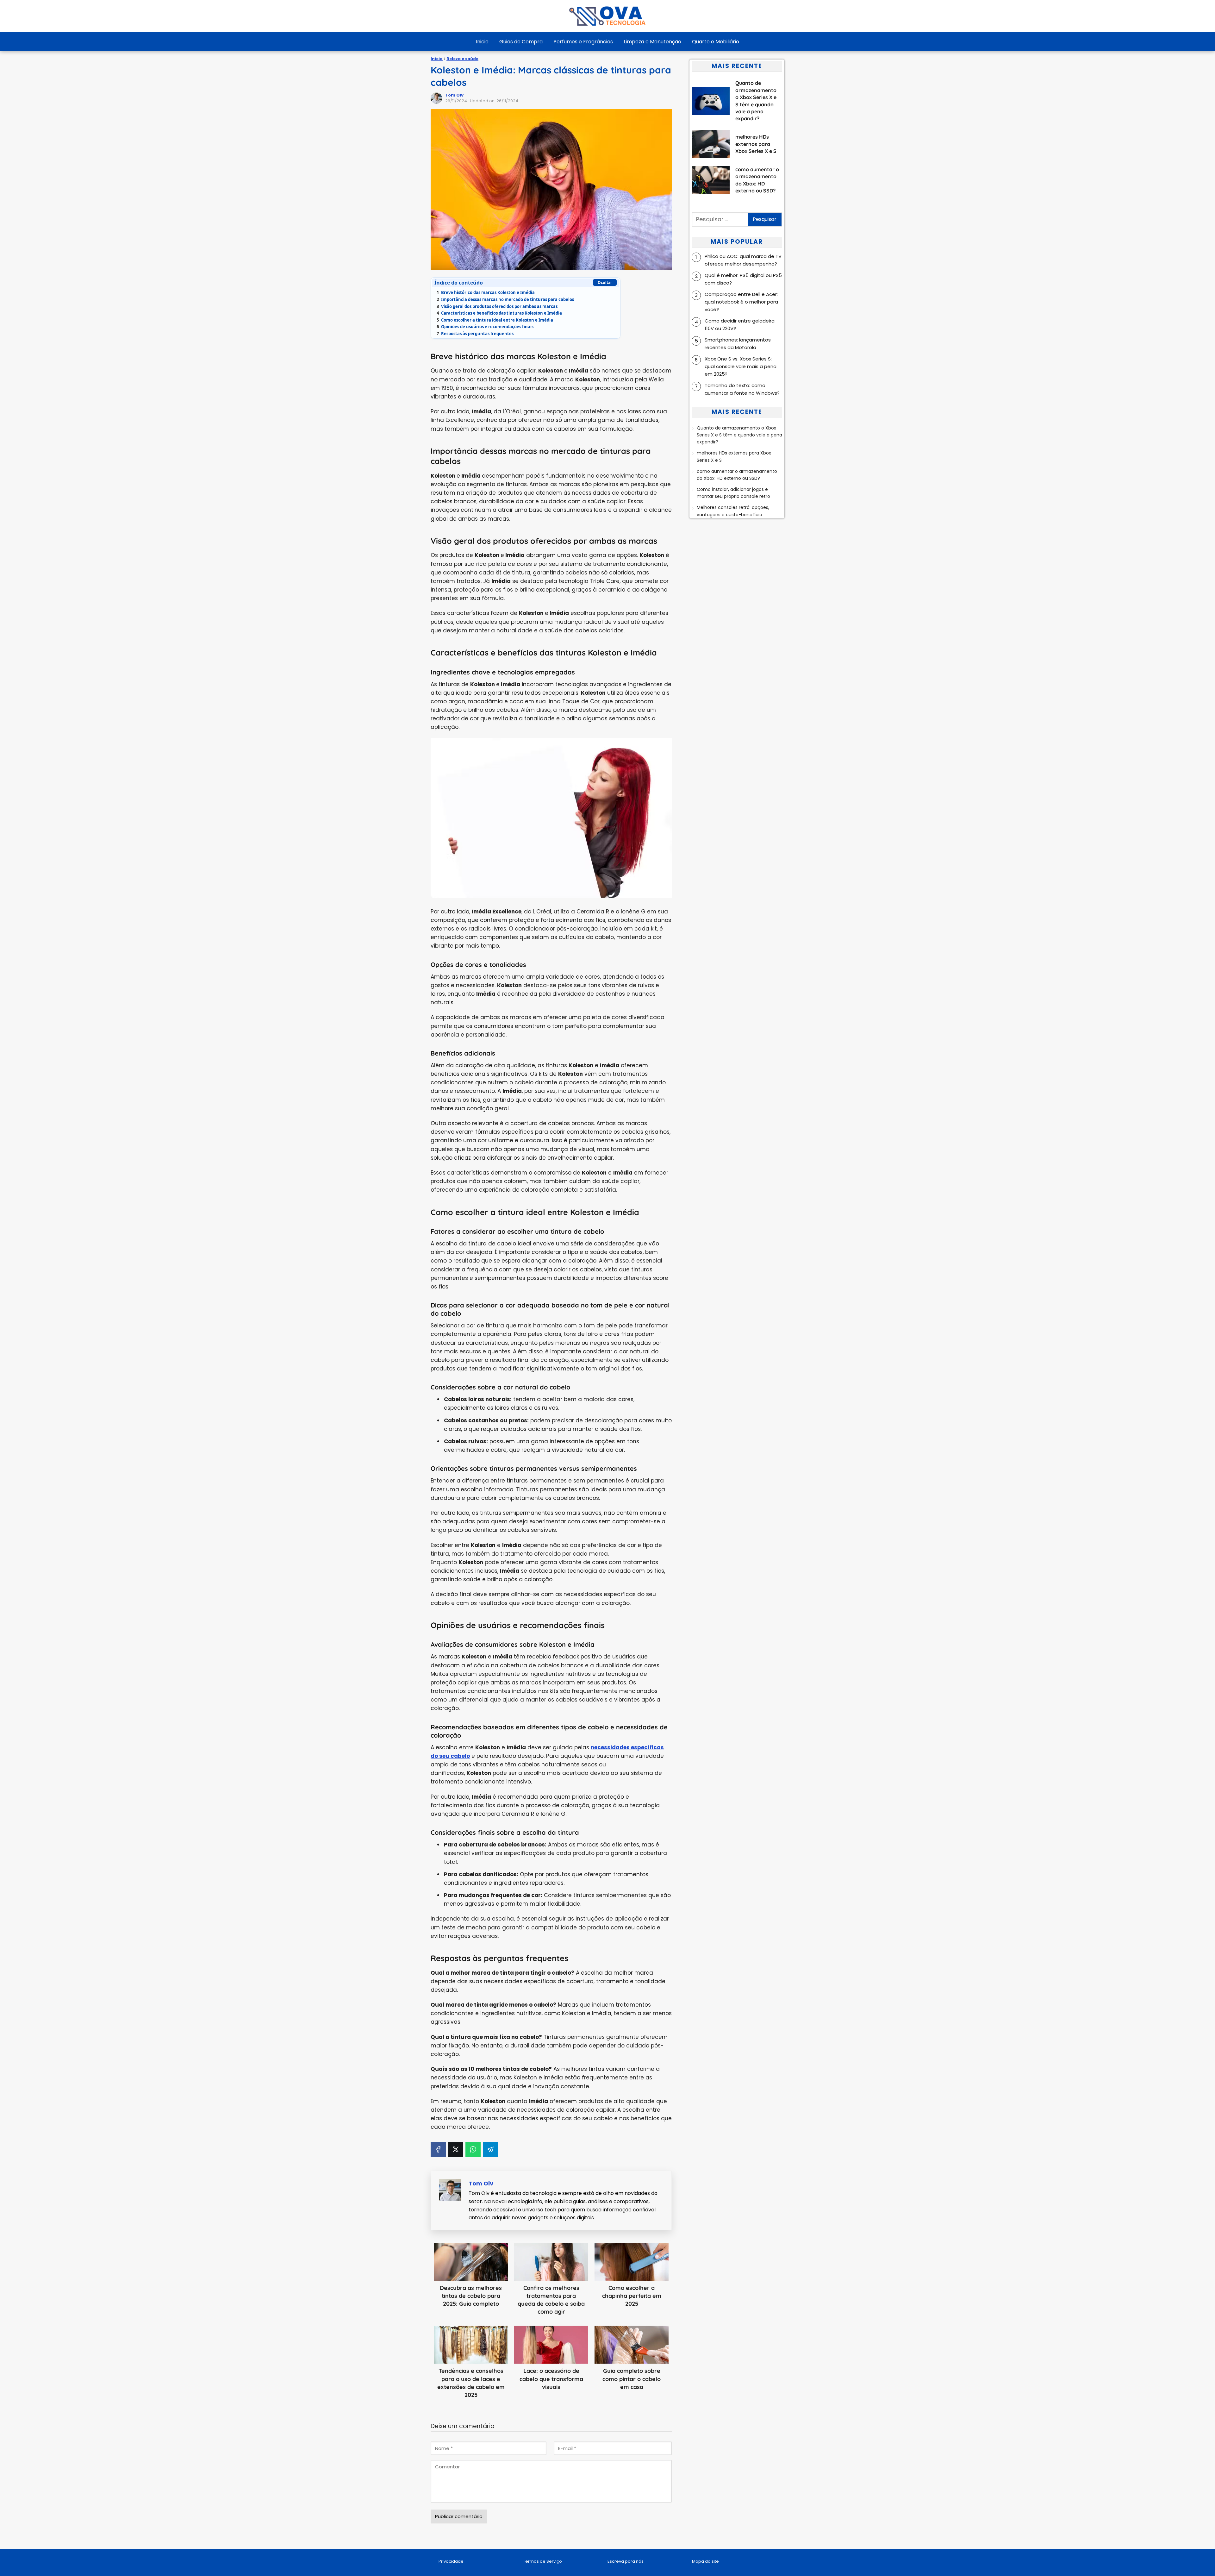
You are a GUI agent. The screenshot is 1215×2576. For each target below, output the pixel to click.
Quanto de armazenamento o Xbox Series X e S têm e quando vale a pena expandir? (739, 435)
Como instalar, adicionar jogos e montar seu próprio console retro (733, 493)
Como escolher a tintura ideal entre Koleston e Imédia (495, 320)
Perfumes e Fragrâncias (583, 42)
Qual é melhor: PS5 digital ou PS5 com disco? (743, 279)
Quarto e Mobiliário (716, 42)
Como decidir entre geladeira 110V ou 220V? (740, 325)
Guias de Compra (521, 42)
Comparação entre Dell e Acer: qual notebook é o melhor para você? (741, 302)
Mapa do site (705, 2561)
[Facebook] (438, 2149)
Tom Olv (454, 95)
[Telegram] (490, 2149)
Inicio (482, 42)
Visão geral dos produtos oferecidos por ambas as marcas (497, 306)
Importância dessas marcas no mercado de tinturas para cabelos (505, 299)
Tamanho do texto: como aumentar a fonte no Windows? (742, 389)
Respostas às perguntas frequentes (475, 334)
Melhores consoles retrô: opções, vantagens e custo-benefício (733, 511)
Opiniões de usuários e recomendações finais (485, 327)
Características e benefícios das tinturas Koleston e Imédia (499, 313)
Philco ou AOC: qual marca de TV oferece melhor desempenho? (743, 260)
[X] (456, 2149)
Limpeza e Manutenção (652, 42)
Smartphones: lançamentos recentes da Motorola (738, 344)
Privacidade (451, 2561)
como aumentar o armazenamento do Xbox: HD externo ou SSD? (737, 475)
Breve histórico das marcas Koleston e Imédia (486, 292)
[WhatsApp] (473, 2149)
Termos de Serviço (542, 2561)
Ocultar (605, 282)
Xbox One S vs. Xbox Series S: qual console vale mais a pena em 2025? (741, 366)
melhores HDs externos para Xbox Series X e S (734, 456)
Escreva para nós (626, 2561)
